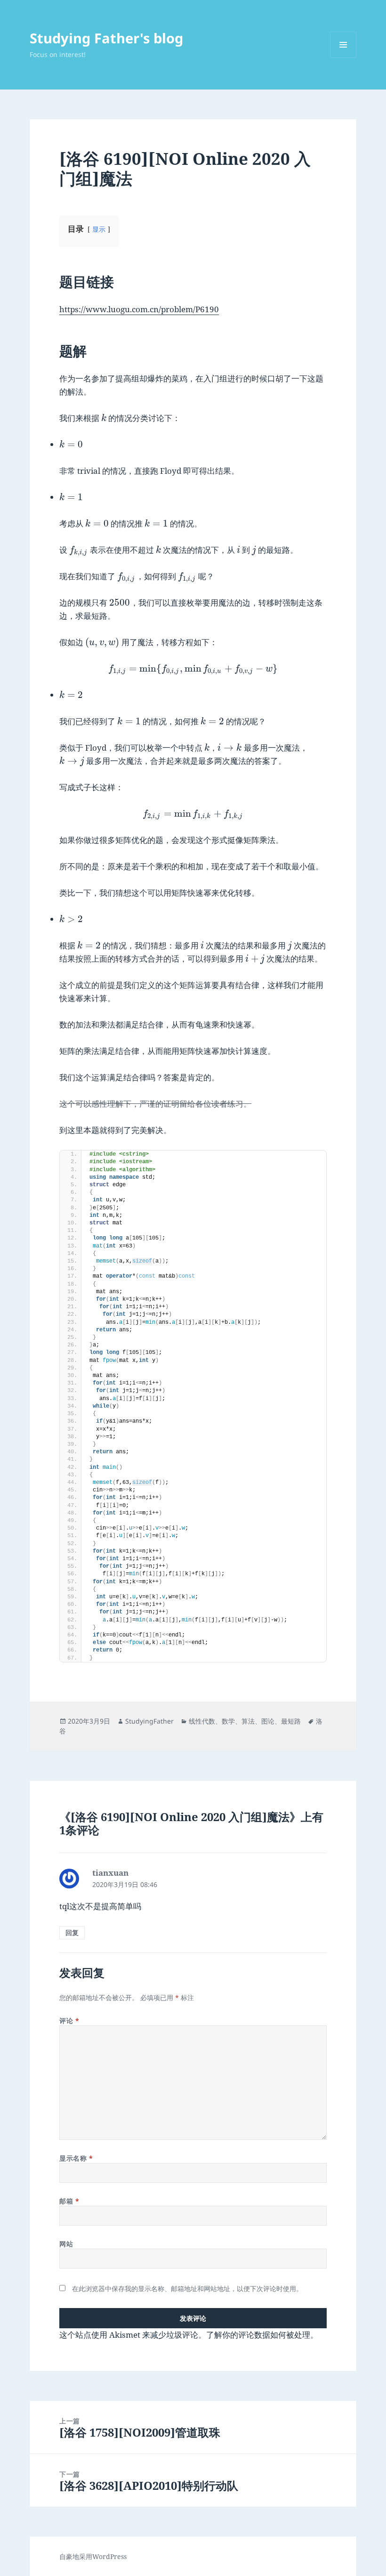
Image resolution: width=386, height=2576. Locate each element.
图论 (268, 1721)
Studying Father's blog (106, 38)
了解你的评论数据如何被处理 (258, 2335)
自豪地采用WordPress (93, 2556)
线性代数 (202, 1721)
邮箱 (69, 2201)
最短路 (291, 1721)
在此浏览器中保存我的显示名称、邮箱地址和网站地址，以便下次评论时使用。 (187, 2288)
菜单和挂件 (343, 58)
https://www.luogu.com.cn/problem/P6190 (139, 309)
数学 (228, 1721)
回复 (72, 1932)
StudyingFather (149, 1721)
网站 (66, 2244)
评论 (69, 2021)
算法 (248, 1721)
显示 (99, 229)
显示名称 (76, 2158)
